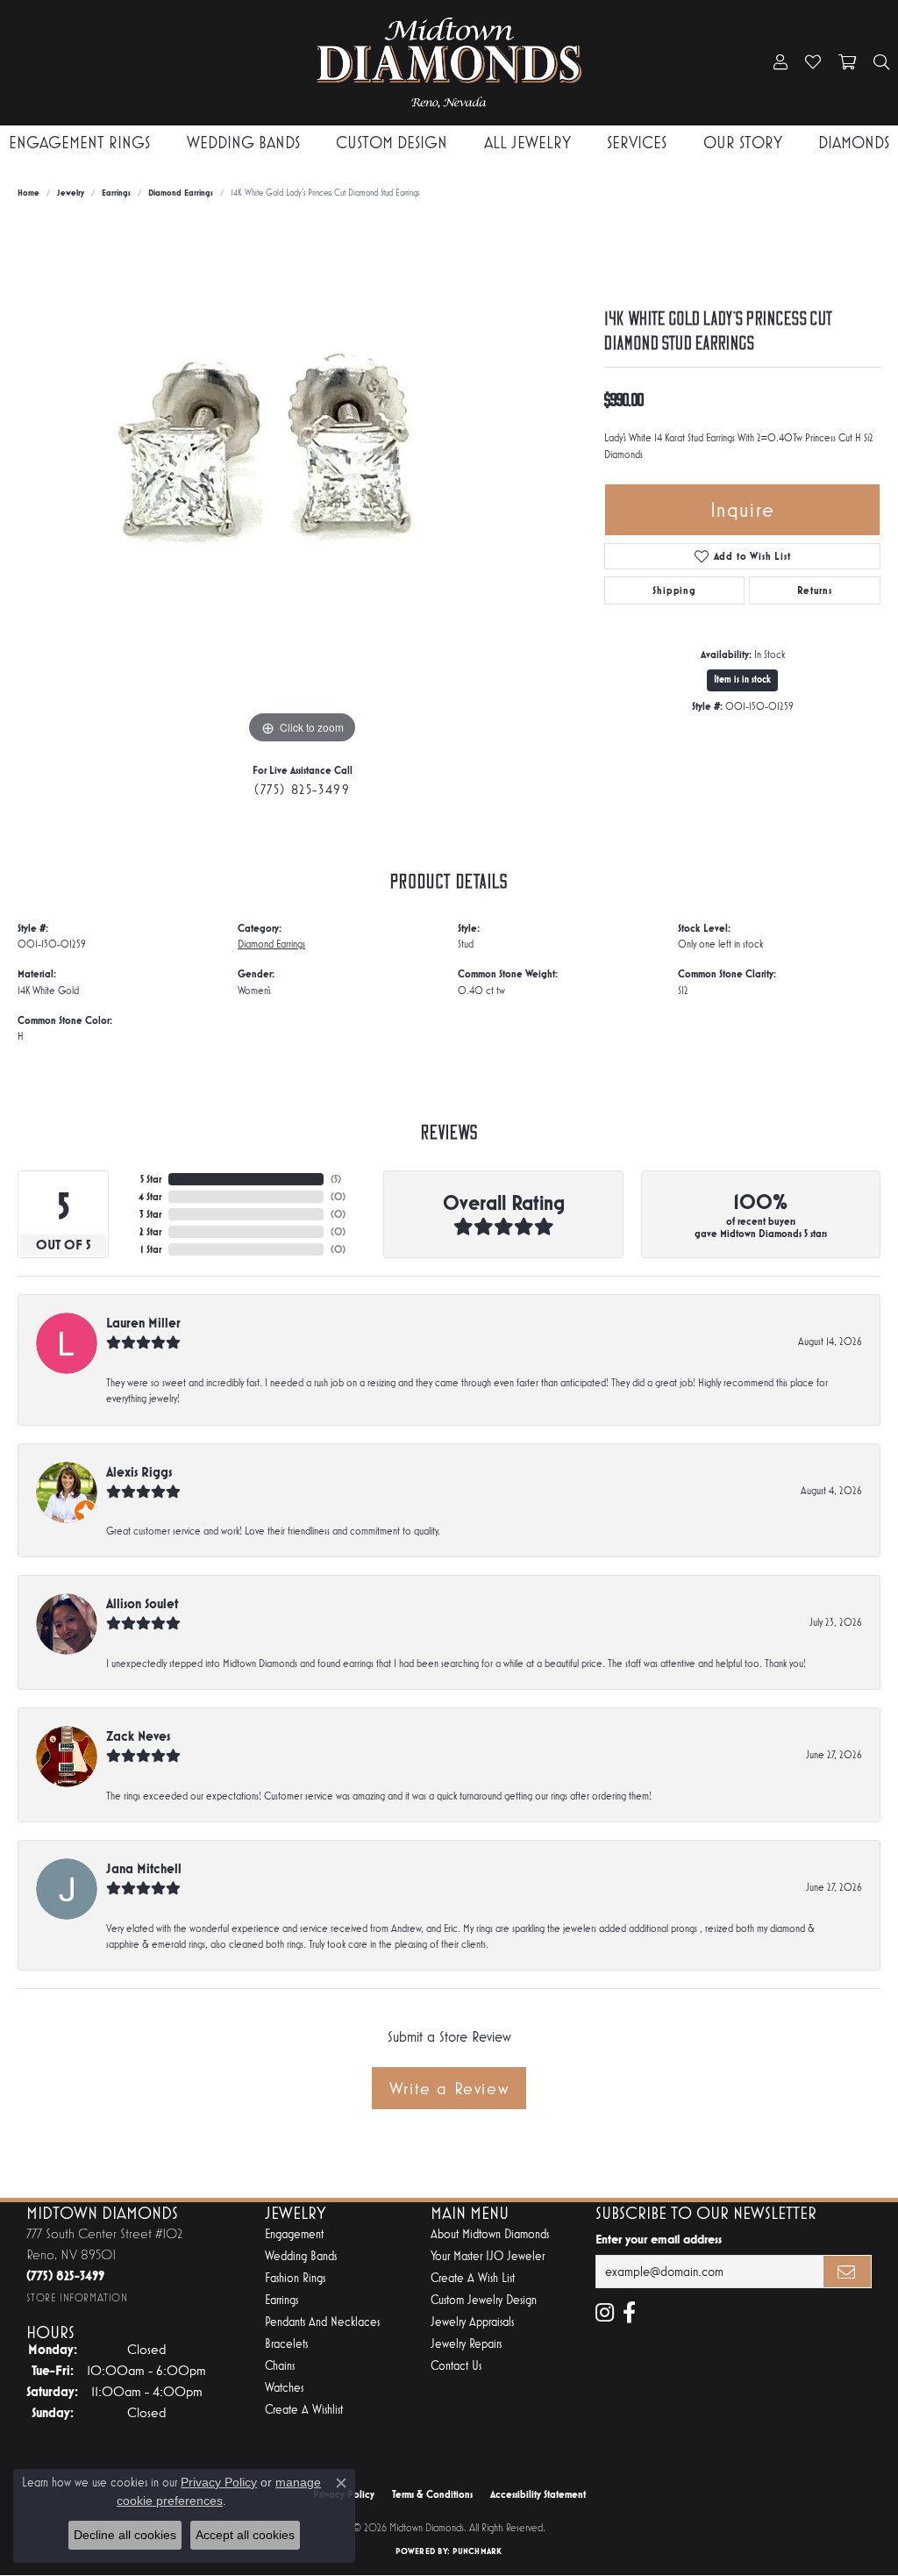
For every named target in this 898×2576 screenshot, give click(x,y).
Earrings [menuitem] (282, 2300)
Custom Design (392, 143)
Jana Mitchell (144, 1868)
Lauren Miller (143, 1323)
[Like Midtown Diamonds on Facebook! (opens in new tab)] (629, 2313)
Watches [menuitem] (284, 2388)
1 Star (151, 1249)
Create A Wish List (473, 2278)
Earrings (116, 193)
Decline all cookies (125, 2535)
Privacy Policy (219, 2482)
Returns (815, 590)
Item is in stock (742, 680)
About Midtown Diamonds (490, 2234)
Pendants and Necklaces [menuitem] (322, 2322)
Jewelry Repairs (466, 2344)
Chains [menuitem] (280, 2366)
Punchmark (477, 2551)
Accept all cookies (245, 2535)
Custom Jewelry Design (484, 2300)
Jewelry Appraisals (472, 2322)
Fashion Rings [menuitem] (295, 2278)
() (336, 1179)
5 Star (151, 1179)
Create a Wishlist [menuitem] (304, 2410)
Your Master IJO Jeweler (488, 2256)
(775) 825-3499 (302, 789)
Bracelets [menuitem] (286, 2344)
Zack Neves (138, 1736)
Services (637, 143)
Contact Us (456, 2366)
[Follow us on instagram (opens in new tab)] (605, 2313)
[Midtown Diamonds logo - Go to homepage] (449, 63)
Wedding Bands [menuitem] (301, 2256)
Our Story (743, 143)
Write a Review (449, 2088)
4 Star (150, 1197)
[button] (780, 63)
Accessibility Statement (538, 2494)
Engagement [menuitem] (294, 2234)
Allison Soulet (142, 1603)
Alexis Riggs (139, 1472)
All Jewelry (527, 143)
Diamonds (854, 143)
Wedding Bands (243, 143)
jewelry (71, 193)
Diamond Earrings (181, 193)
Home (29, 193)
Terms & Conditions (432, 2494)
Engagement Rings (79, 143)
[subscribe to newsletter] (847, 2272)
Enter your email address (659, 2239)
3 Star (150, 1214)
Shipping (674, 590)
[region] (303, 485)
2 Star (150, 1232)
